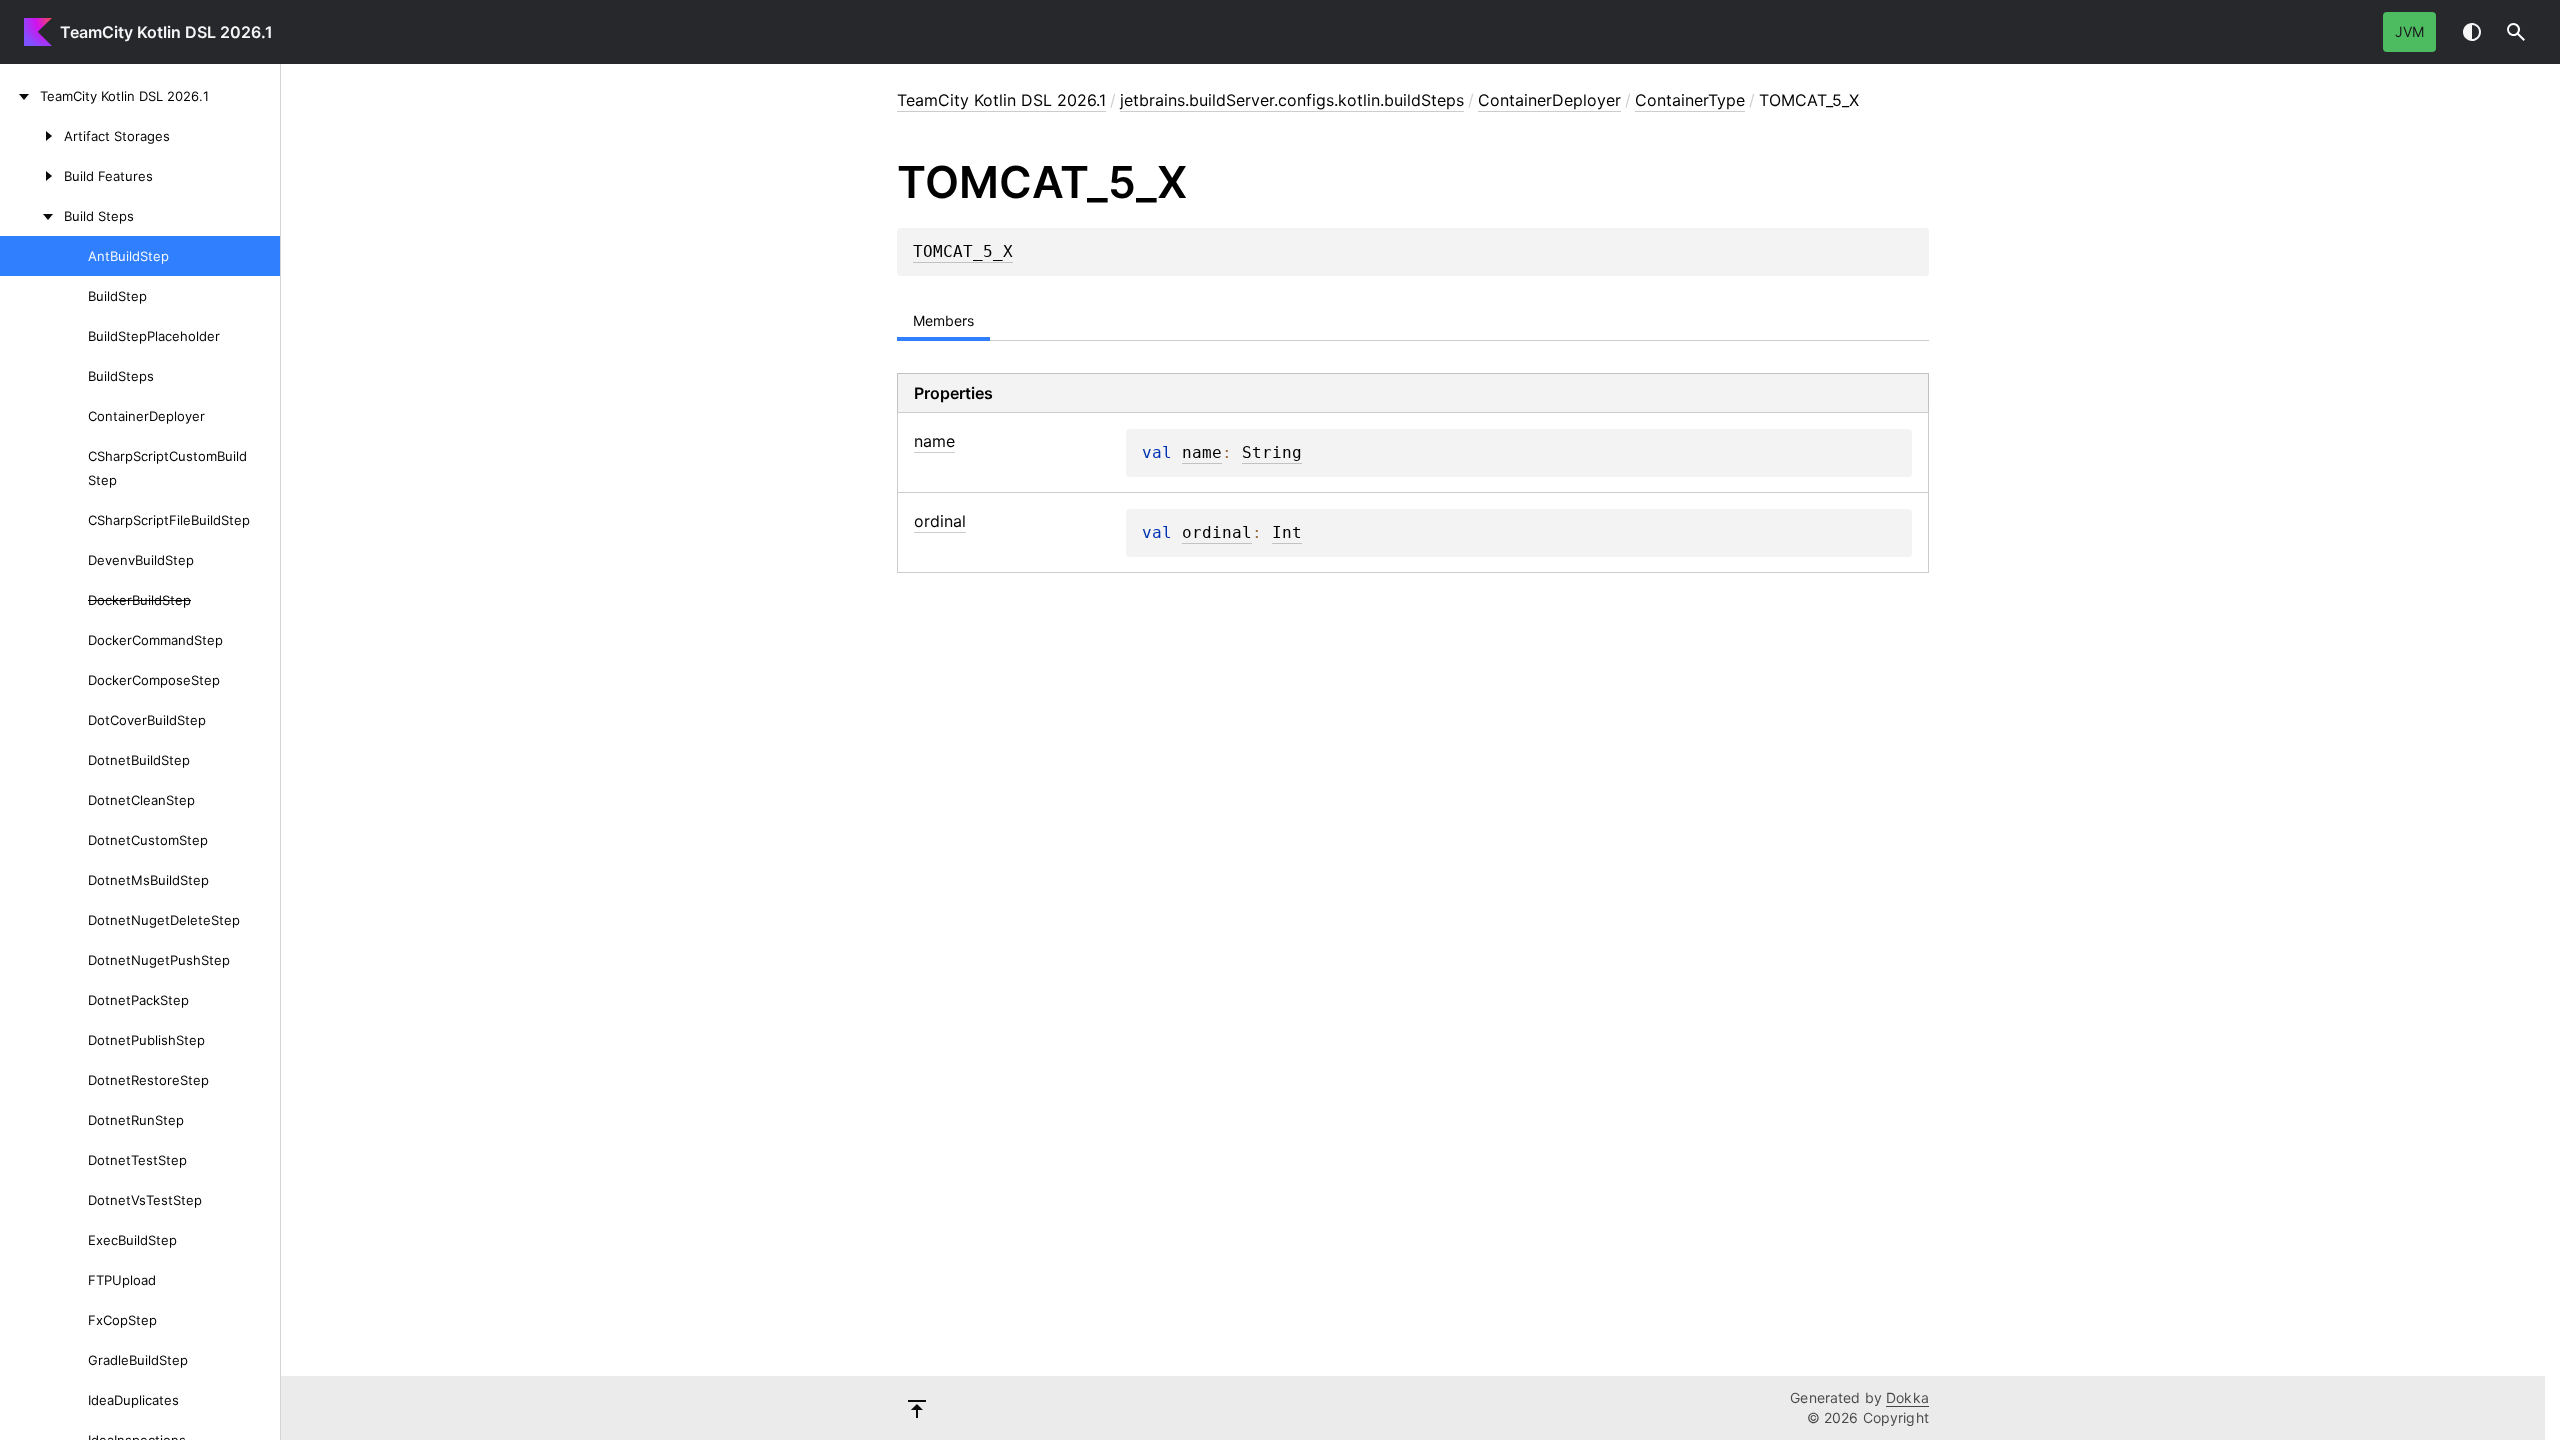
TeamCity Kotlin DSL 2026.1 (166, 32)
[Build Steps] (32, 216)
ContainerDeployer (1549, 100)
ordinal (1217, 533)
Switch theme (2472, 32)
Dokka (1907, 1397)
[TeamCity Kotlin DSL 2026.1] (20, 96)
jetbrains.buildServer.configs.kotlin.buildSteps (1292, 100)
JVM (2409, 31)
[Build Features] (32, 176)
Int (1287, 533)
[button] (2516, 32)
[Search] (2516, 32)
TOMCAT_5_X (963, 252)
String (1272, 453)
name (1202, 453)
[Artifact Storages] (32, 136)
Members (943, 320)
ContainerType (1690, 100)
